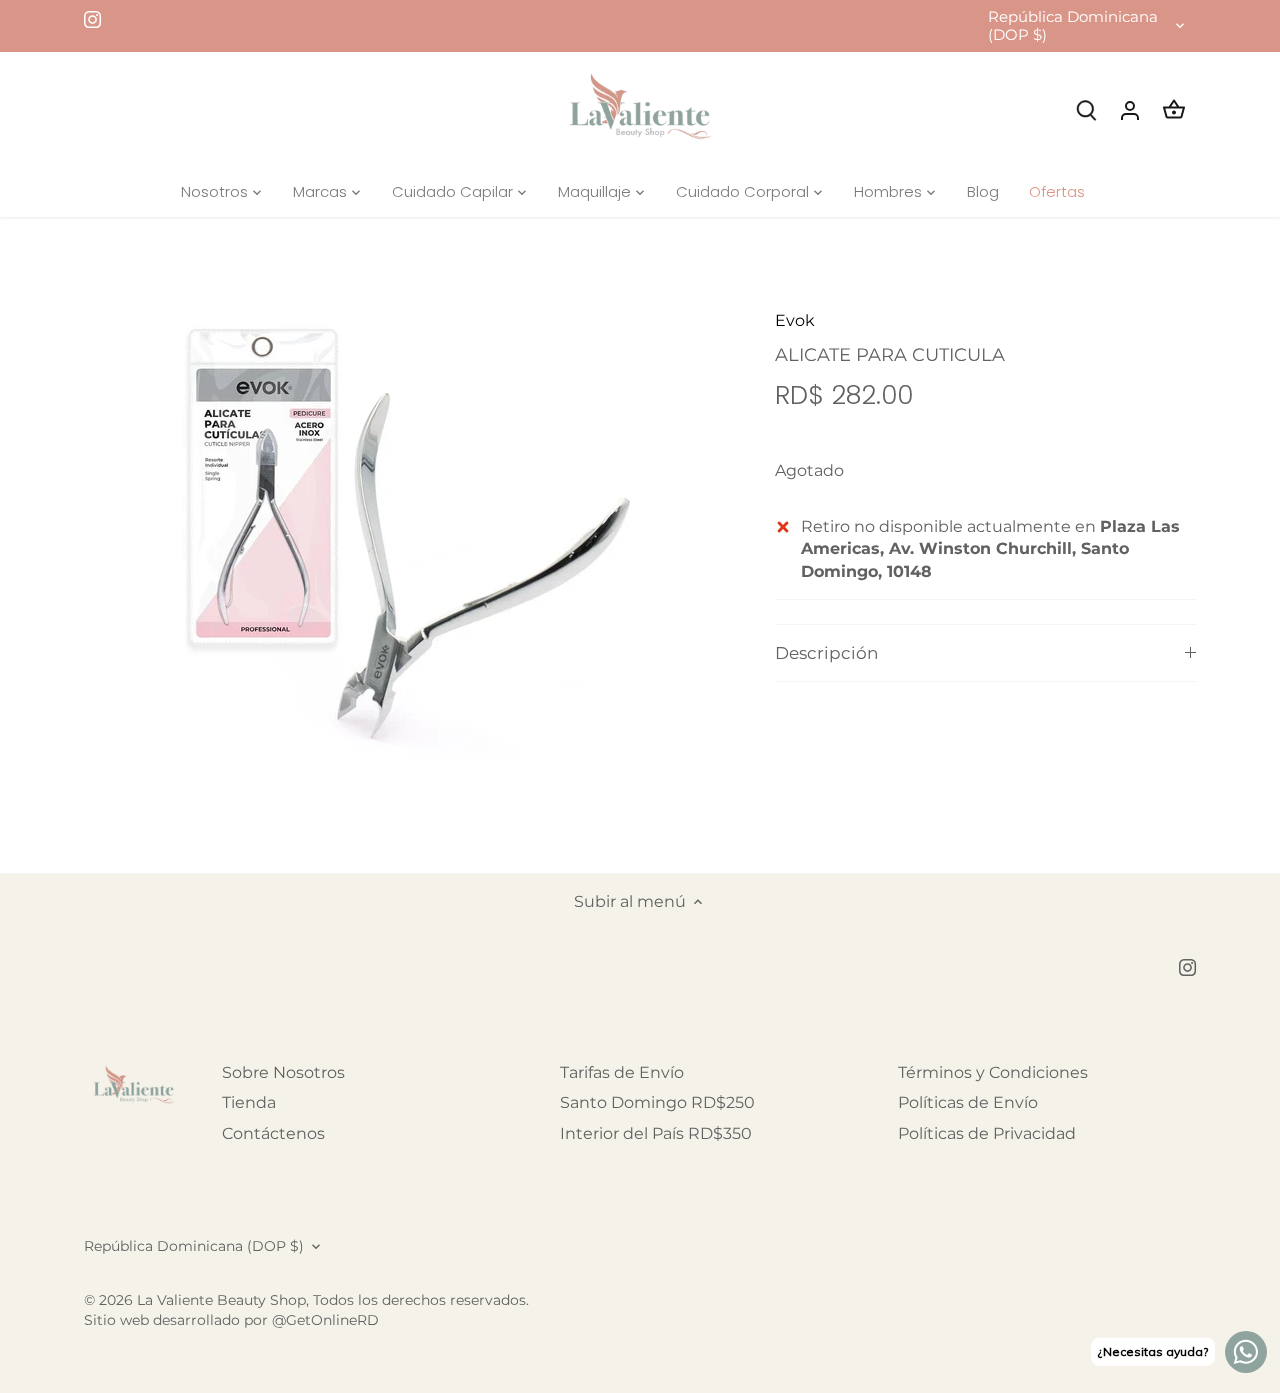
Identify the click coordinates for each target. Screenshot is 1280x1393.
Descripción (826, 653)
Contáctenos (273, 1133)
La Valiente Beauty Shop (221, 1300)
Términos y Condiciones (993, 1072)
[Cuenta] (1130, 109)
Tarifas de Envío (622, 1072)
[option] (406, 545)
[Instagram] (92, 19)
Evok (795, 320)
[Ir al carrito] (1174, 109)
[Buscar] (1086, 109)
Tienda (249, 1102)
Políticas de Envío (968, 1102)
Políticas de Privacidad (987, 1133)
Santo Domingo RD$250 (657, 1102)
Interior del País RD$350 (656, 1133)
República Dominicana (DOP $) (1073, 26)
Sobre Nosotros (283, 1072)
